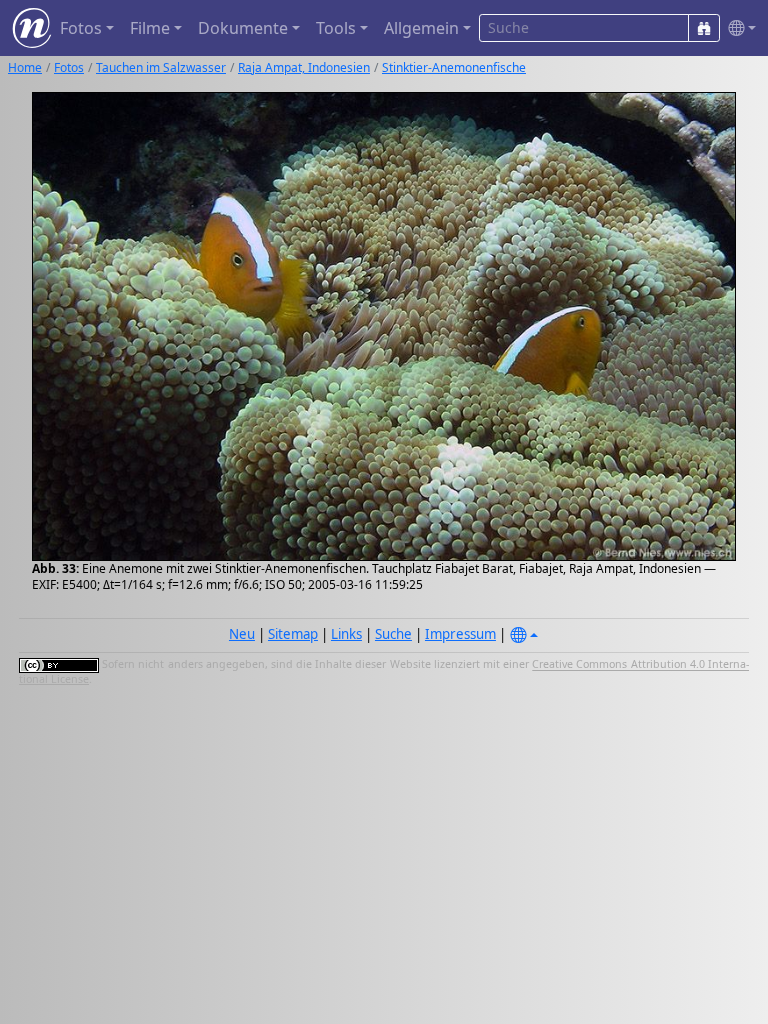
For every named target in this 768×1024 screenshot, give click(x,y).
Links (346, 634)
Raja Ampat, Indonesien (304, 67)
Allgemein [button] (421, 28)
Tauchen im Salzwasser (161, 67)
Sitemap (293, 634)
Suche (393, 634)
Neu (242, 634)
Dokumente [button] (243, 28)
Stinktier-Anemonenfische (454, 67)
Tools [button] (336, 28)
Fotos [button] (81, 28)
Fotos (69, 67)
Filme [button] (150, 28)
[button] (738, 28)
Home (25, 67)
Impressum (460, 634)
